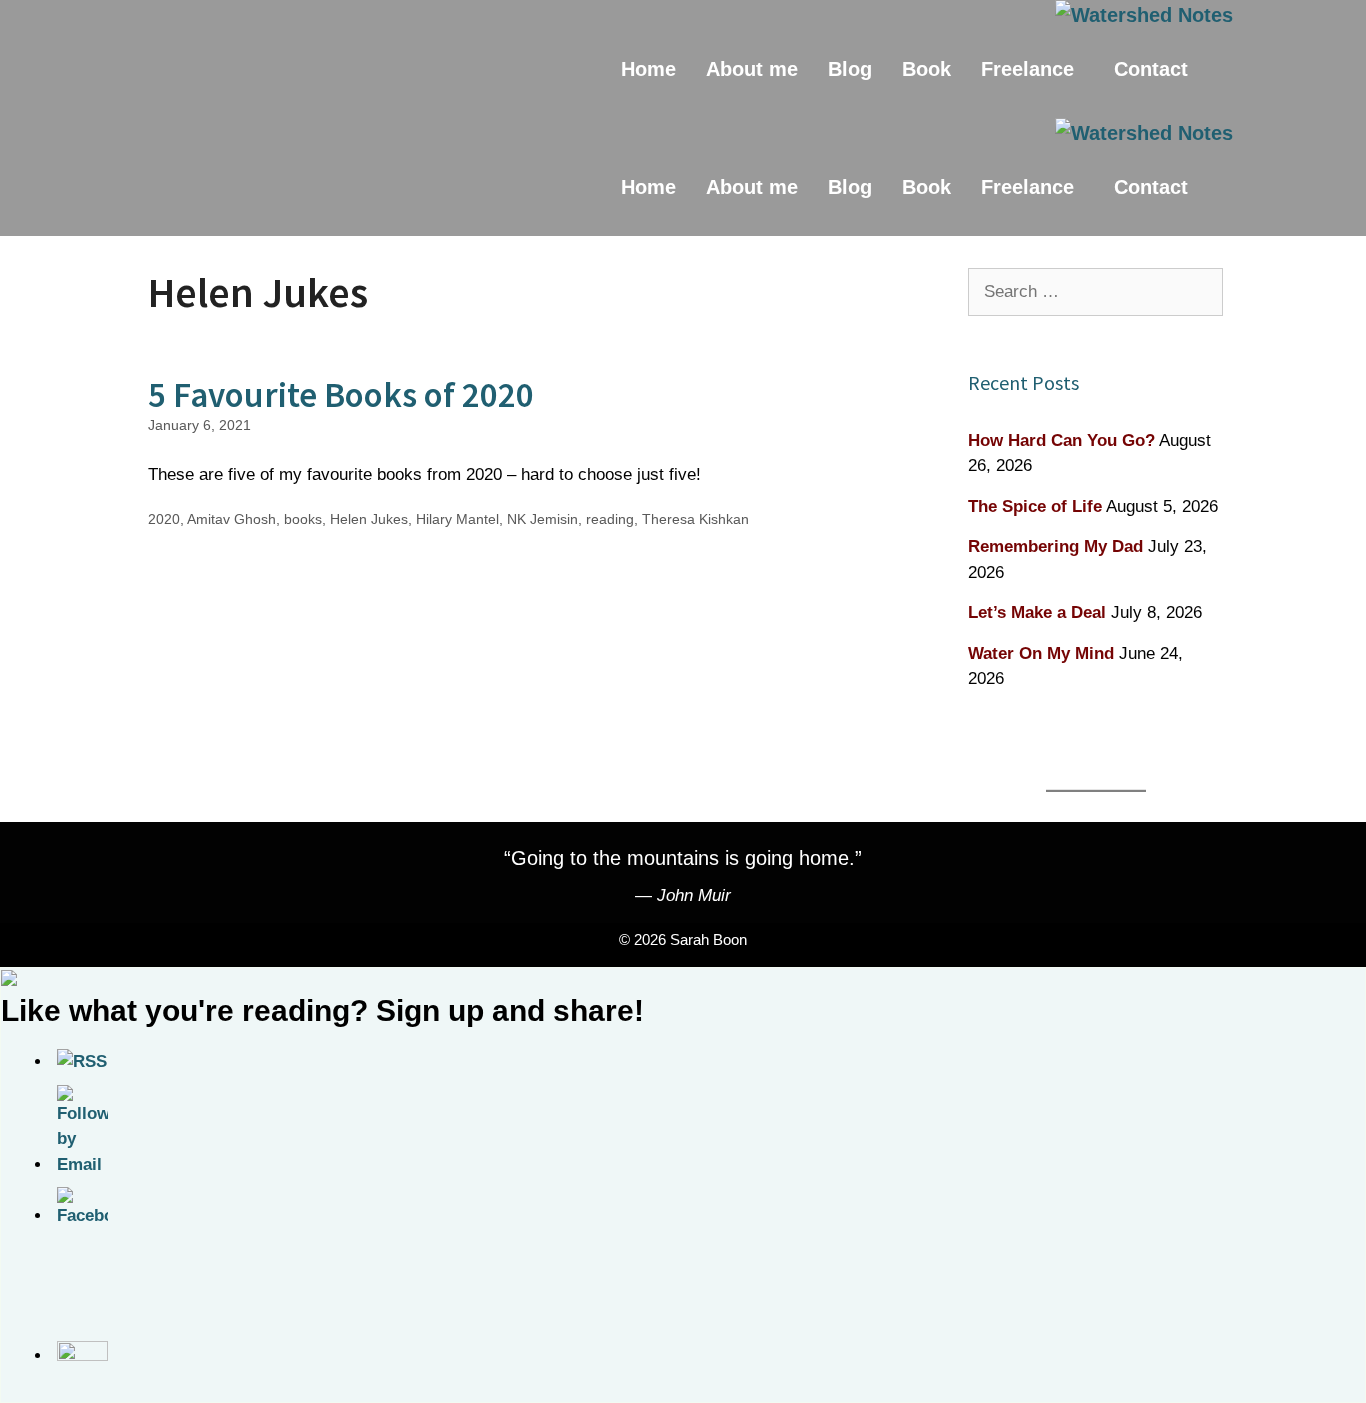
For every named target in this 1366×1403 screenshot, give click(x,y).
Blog (850, 69)
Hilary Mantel (457, 519)
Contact (1151, 69)
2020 (164, 519)
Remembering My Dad (1055, 546)
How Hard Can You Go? (1061, 440)
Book (926, 69)
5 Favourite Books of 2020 (341, 395)
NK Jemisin (542, 519)
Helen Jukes (369, 519)
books (303, 519)
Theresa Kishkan (695, 519)
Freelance (1027, 69)
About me (752, 69)
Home (648, 69)
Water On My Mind (1041, 653)
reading (610, 519)
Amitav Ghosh (231, 519)
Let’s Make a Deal (1037, 612)
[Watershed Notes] (1144, 15)
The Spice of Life (1035, 506)
